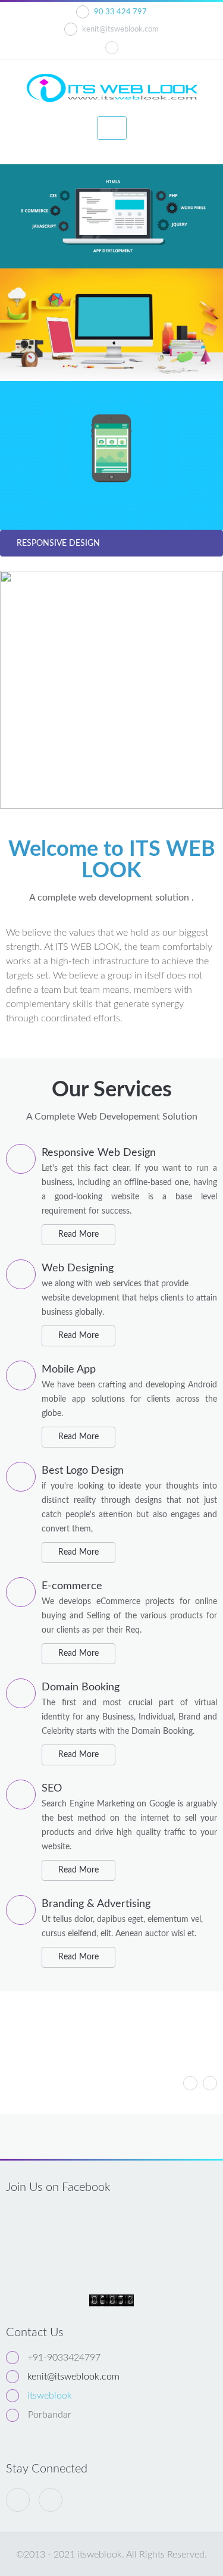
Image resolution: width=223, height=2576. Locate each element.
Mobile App (69, 1370)
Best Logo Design (83, 1471)
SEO (52, 1789)
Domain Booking (81, 1687)
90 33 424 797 (120, 12)
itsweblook (50, 2396)
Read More (78, 1234)
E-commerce (72, 1586)
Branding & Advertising (96, 1904)
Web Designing (78, 1268)
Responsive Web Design (99, 1153)
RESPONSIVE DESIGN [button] (58, 543)
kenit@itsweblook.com (120, 29)
